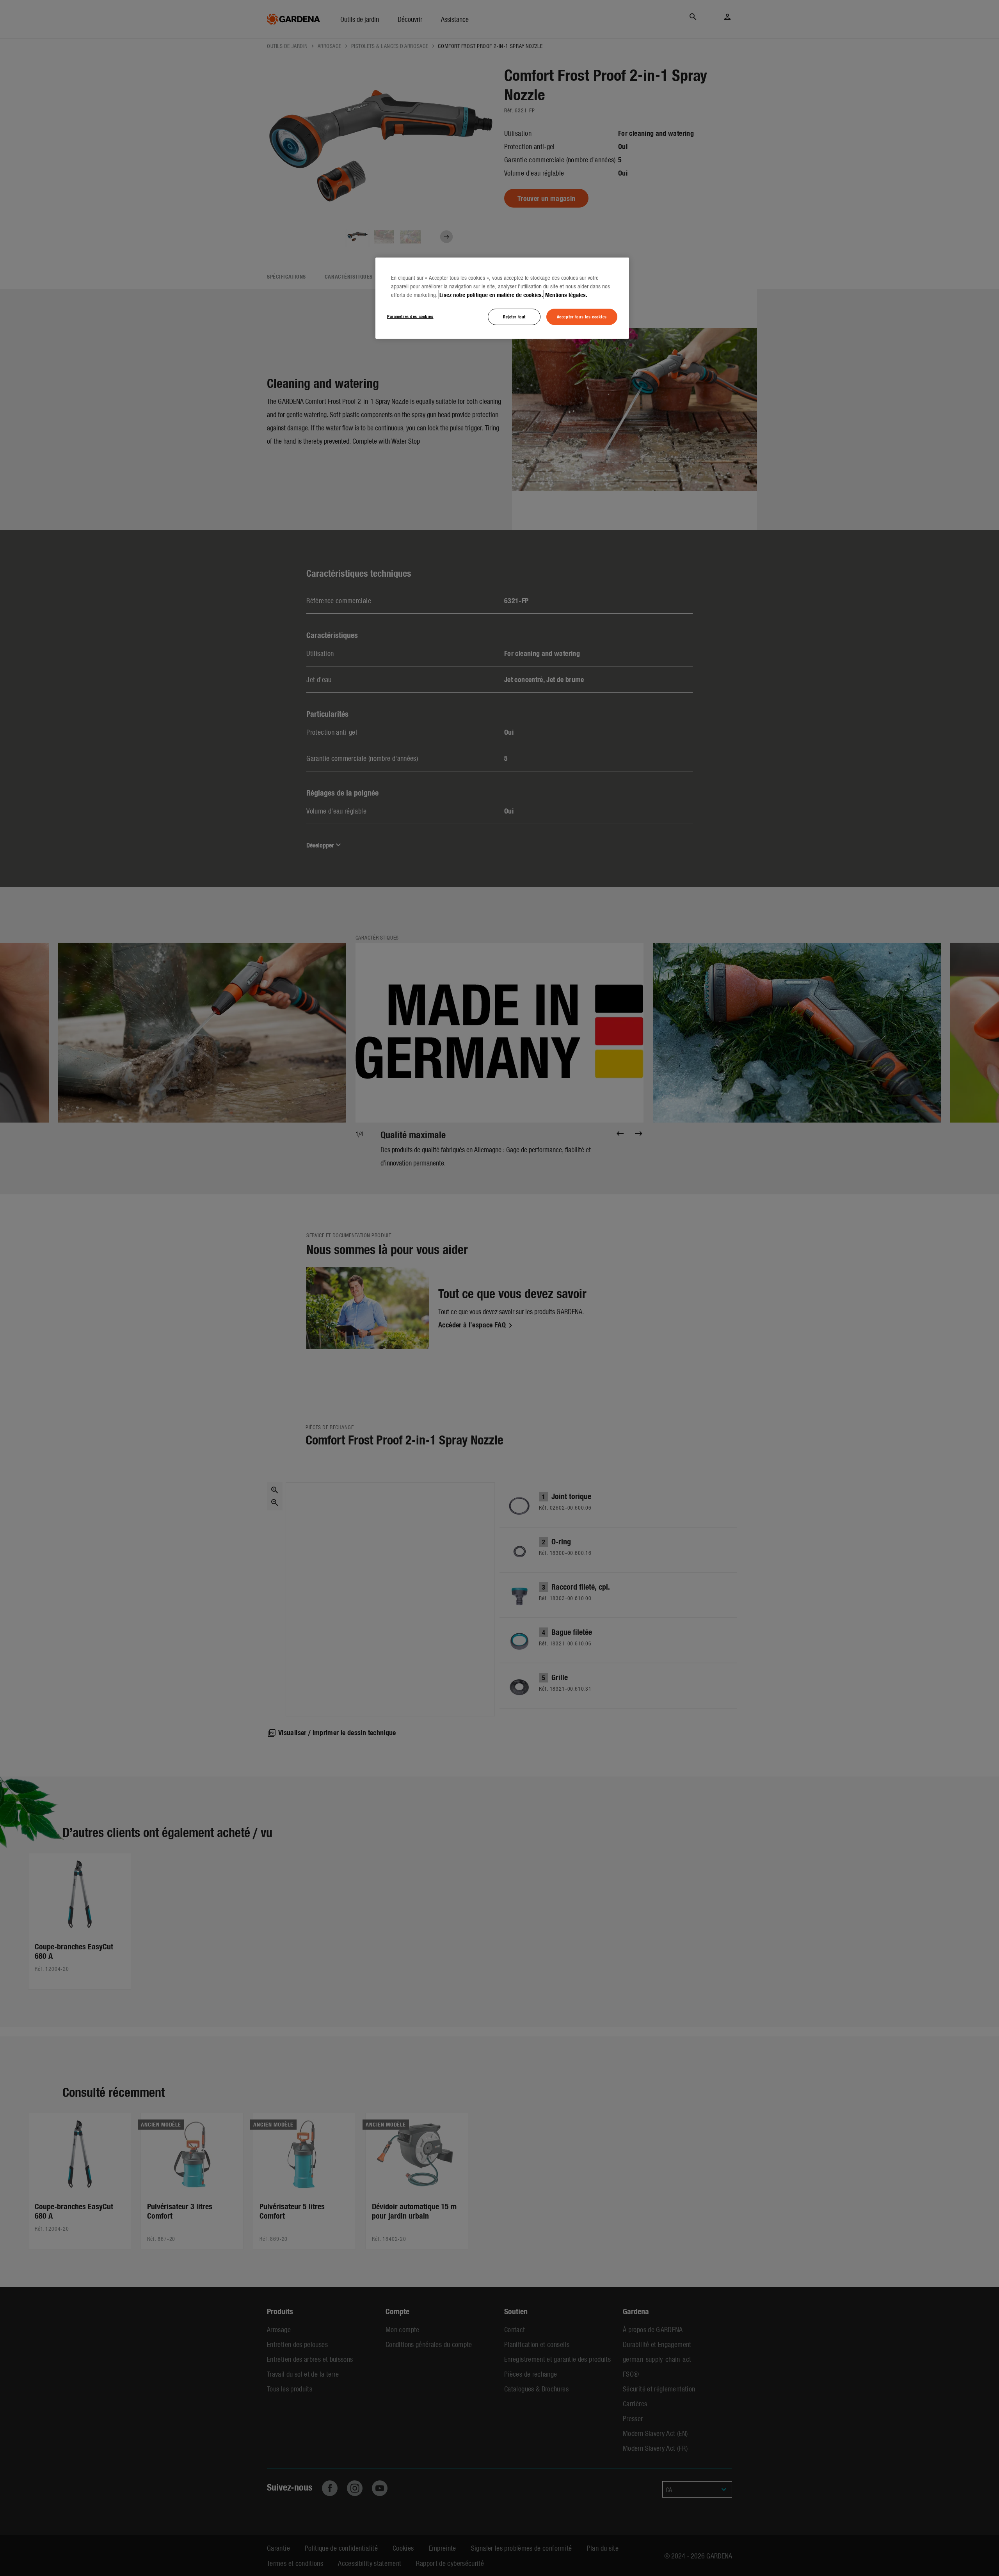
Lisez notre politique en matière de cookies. (491, 295)
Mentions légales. (566, 295)
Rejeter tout (514, 316)
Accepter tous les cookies (582, 316)
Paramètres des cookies (410, 316)
